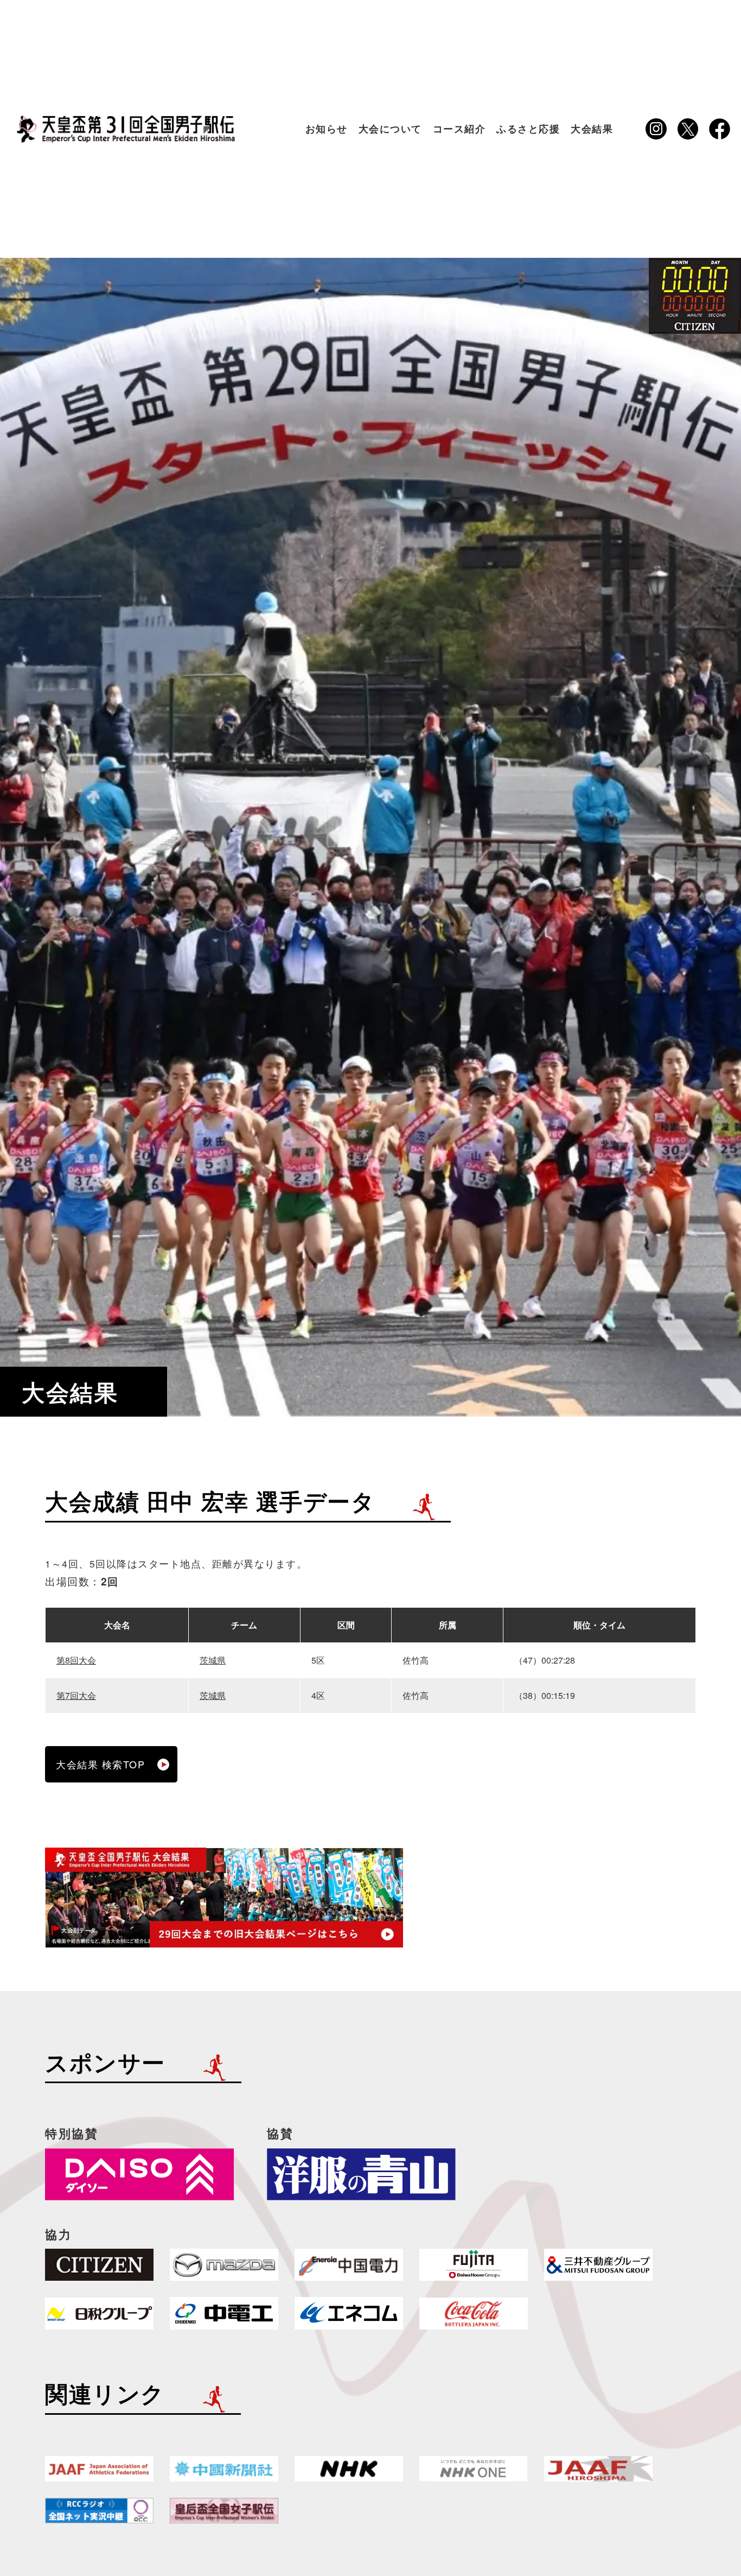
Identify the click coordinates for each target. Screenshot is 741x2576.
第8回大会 (76, 1660)
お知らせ (327, 128)
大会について (390, 128)
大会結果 (592, 128)
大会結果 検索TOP (100, 1764)
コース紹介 (459, 128)
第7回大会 (76, 1695)
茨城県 (213, 1660)
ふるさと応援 (528, 128)
